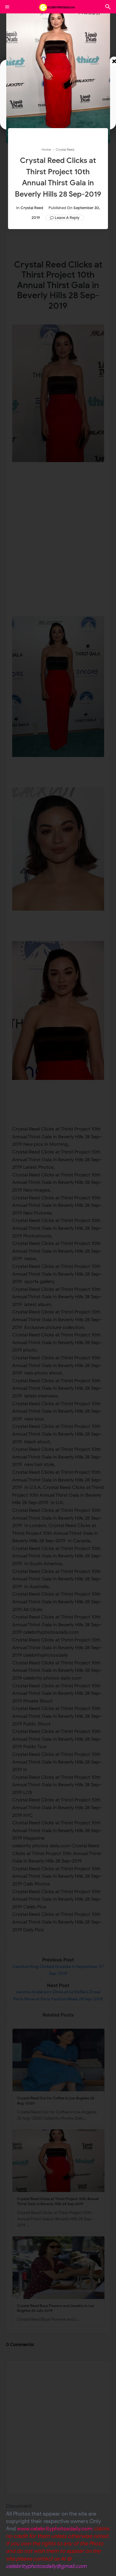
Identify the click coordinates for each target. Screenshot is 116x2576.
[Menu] (7, 7)
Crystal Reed (32, 208)
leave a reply (67, 218)
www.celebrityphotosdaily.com (55, 2529)
